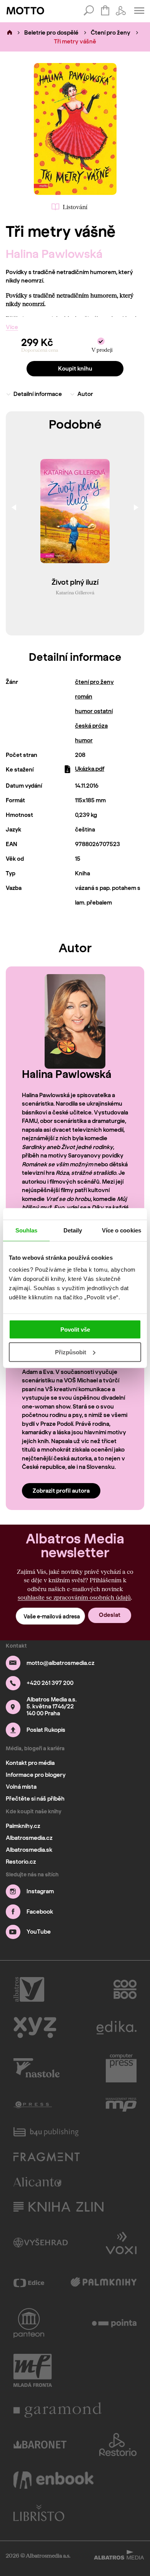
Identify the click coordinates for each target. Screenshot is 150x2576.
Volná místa (21, 1787)
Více (12, 327)
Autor (85, 394)
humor (84, 740)
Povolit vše (75, 1330)
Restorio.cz (21, 1862)
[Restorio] (118, 2445)
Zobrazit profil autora (61, 1491)
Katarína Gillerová (75, 592)
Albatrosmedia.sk (29, 1850)
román (84, 697)
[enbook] (53, 2480)
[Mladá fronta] (33, 2370)
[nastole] (37, 2068)
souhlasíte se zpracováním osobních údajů (74, 1597)
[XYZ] (35, 2028)
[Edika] (117, 2028)
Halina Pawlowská (54, 254)
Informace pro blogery (36, 1775)
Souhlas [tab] (27, 1230)
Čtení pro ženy (111, 33)
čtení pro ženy (94, 682)
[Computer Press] (121, 2068)
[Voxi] (121, 2242)
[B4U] (46, 2132)
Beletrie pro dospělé (51, 33)
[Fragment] (47, 2157)
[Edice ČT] (29, 2283)
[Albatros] (29, 1989)
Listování (75, 207)
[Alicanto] (37, 2182)
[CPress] (33, 2105)
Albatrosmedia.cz (29, 1838)
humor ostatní (94, 711)
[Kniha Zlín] (58, 2207)
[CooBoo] (125, 1989)
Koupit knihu (75, 369)
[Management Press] (121, 2105)
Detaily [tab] (73, 1230)
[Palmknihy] (104, 2283)
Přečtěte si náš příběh (35, 1799)
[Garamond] (58, 2410)
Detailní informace (38, 394)
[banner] (25, 11)
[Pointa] (114, 2323)
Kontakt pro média (30, 1763)
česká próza (91, 726)
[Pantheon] (29, 2323)
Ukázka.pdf (90, 769)
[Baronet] (40, 2445)
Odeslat (110, 1615)
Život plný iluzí (75, 583)
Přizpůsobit (71, 1352)
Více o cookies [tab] (122, 1230)
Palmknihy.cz (23, 1826)
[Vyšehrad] (41, 2242)
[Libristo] (39, 2513)
